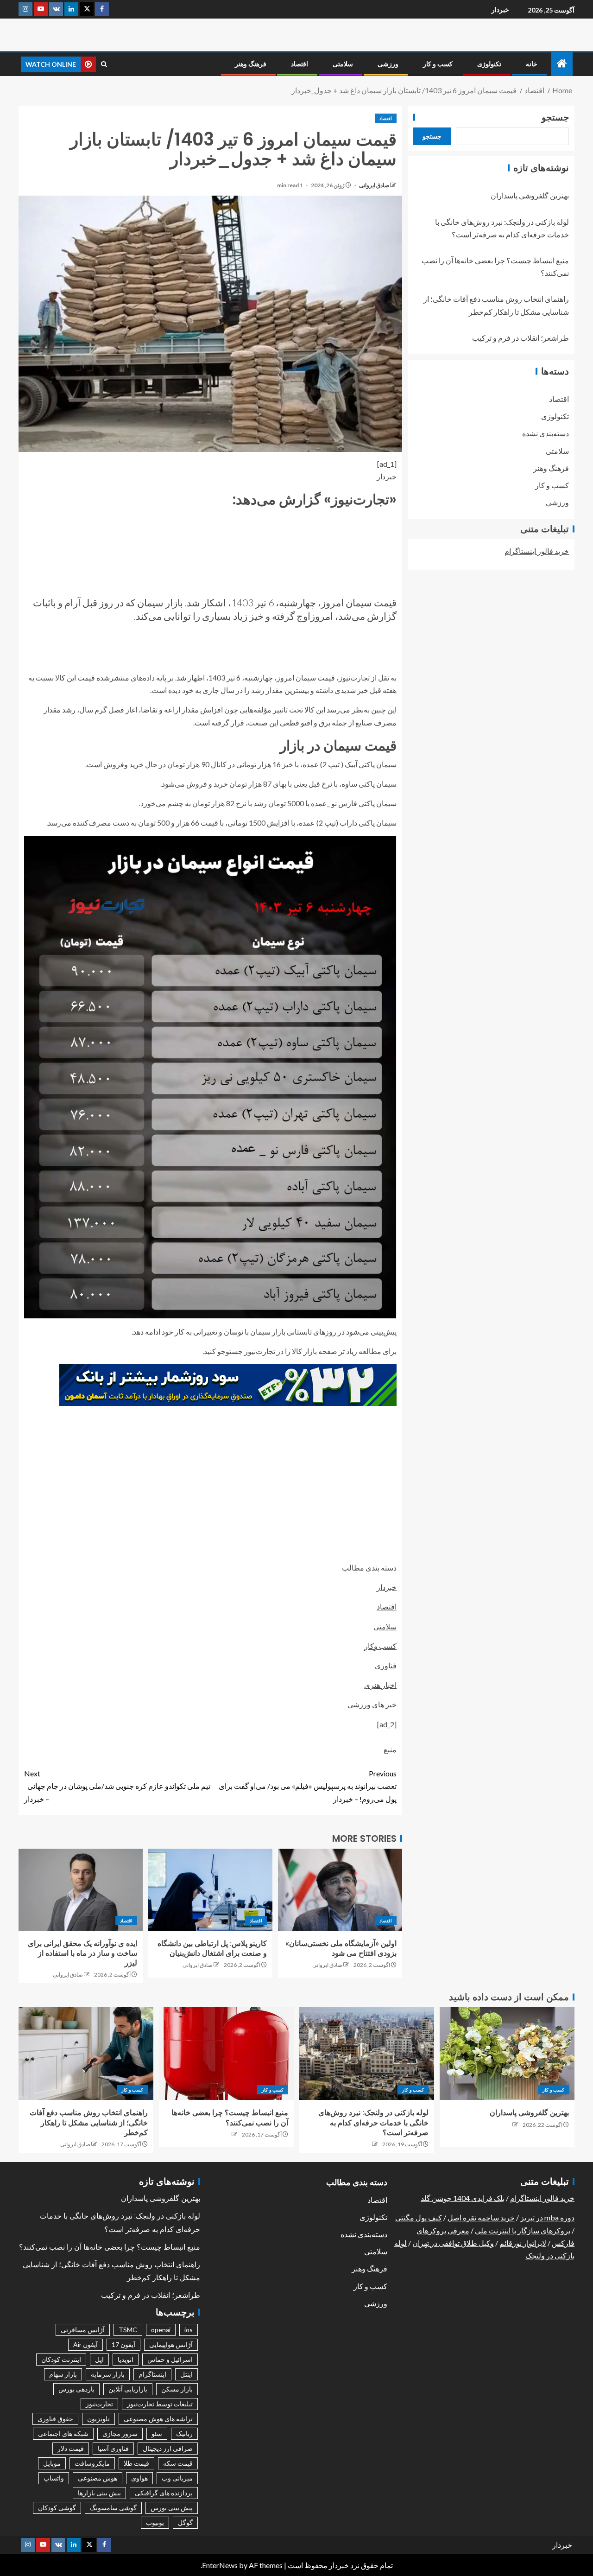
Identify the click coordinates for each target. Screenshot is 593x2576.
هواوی (139, 2478)
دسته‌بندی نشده (546, 433)
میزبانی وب (177, 2478)
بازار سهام (63, 2374)
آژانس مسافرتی (83, 2330)
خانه (532, 64)
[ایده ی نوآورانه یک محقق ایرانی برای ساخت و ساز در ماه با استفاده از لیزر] (81, 1890)
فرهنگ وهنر (251, 64)
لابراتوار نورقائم (523, 2243)
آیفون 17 (123, 2344)
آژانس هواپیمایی (171, 2344)
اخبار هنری (380, 1685)
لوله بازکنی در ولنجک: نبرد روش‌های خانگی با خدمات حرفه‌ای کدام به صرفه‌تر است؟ (373, 2123)
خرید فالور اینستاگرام (537, 551)
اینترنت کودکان (61, 2359)
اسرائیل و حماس (170, 2359)
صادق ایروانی (374, 185)
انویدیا (126, 2359)
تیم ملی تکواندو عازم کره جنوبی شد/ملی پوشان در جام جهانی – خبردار (117, 1786)
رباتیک (184, 2433)
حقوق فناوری (55, 2419)
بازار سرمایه (108, 2374)
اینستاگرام (152, 2374)
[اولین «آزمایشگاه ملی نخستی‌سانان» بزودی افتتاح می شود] (340, 1890)
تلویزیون (98, 2419)
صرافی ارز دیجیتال (168, 2448)
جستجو (555, 117)
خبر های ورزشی (372, 1704)
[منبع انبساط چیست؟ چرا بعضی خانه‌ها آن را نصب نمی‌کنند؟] (226, 2054)
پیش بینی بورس (172, 2508)
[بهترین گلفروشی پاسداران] (507, 2054)
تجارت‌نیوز (99, 2404)
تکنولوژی (489, 64)
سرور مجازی (120, 2433)
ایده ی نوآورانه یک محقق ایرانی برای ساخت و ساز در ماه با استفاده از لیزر (82, 1953)
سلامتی (343, 64)
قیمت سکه (178, 2463)
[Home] (562, 64)
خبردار (500, 10)
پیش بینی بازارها (99, 2493)
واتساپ (54, 2478)
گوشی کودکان (57, 2508)
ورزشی (388, 64)
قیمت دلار (71, 2448)
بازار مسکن (177, 2389)
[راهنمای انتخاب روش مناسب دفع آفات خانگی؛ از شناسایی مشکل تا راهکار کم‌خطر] (86, 2054)
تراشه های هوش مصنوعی (158, 2419)
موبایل (52, 2463)
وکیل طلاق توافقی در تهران (453, 2243)
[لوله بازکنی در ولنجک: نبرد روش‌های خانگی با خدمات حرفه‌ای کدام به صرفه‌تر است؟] (367, 2054)
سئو (157, 2433)
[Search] (104, 64)
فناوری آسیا (113, 2448)
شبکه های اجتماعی (63, 2433)
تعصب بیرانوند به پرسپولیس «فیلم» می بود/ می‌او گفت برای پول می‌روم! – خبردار (308, 1786)
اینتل (186, 2374)
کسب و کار (438, 64)
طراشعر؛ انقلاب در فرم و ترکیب (520, 338)
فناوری (386, 1665)
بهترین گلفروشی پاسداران (530, 195)
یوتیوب (155, 2522)
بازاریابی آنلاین (128, 2389)
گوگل (185, 2522)
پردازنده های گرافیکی (164, 2493)
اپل (99, 2359)
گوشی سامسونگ (113, 2508)
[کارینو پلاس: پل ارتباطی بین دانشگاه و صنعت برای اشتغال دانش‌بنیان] (210, 1890)
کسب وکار (380, 1646)
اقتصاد (300, 64)
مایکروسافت (92, 2463)
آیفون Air (85, 2344)
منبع (390, 1749)
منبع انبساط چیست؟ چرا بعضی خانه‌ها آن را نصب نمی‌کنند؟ (110, 2247)
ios (189, 2330)
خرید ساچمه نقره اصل (481, 2217)
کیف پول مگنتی (419, 2217)
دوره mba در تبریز (547, 2217)
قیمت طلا (136, 2463)
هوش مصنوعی (98, 2478)
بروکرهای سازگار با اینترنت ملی (523, 2230)
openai (161, 2330)
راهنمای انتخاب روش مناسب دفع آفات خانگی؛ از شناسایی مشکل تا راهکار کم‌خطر (89, 2123)
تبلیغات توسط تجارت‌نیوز (160, 2404)
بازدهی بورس (76, 2389)
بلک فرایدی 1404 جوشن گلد (463, 2198)
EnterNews (220, 2565)
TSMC (128, 2330)
